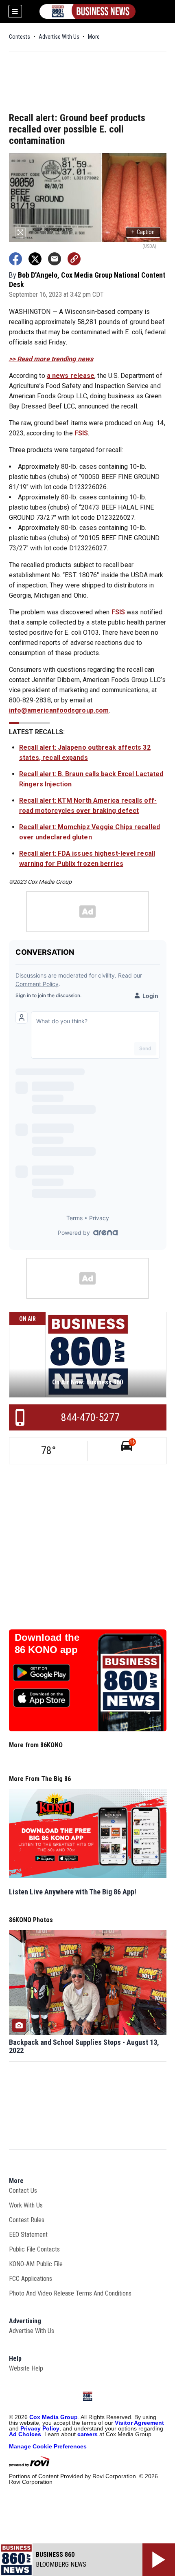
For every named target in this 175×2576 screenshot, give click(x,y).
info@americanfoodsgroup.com (59, 710)
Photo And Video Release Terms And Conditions (70, 2293)
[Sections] (15, 11)
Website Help (26, 2368)
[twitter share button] (35, 259)
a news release (71, 376)
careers (87, 2434)
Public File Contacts (34, 2249)
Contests (20, 37)
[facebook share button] (15, 259)
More (94, 37)
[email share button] (55, 259)
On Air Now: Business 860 (87, 1382)
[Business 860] (87, 11)
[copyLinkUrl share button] (74, 259)
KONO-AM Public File (36, 2264)
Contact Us (23, 2191)
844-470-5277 (90, 1417)
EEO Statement (28, 2235)
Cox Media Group (54, 2417)
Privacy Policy (40, 2428)
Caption (143, 232)
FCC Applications (31, 2279)
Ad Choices (25, 2434)
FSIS (81, 433)
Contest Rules (27, 2220)
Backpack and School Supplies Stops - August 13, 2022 (84, 2046)
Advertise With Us (59, 37)
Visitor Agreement (139, 2423)
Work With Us (26, 2205)
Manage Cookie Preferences (48, 2446)
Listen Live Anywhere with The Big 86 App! (73, 1892)
